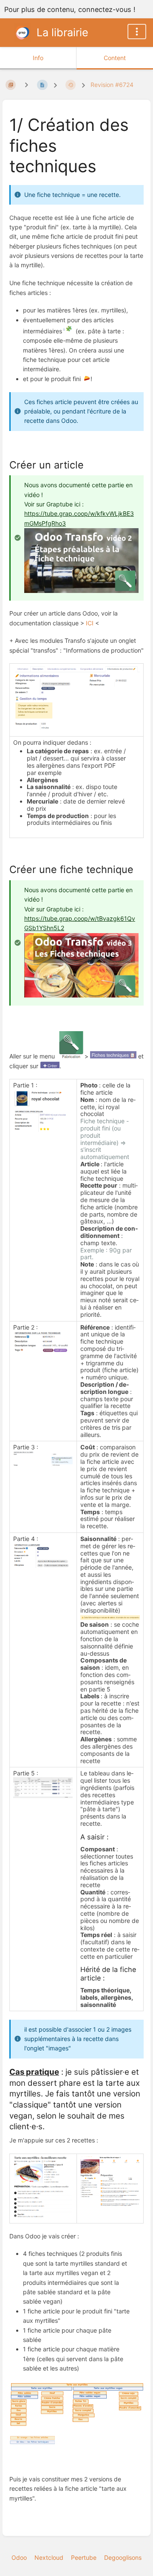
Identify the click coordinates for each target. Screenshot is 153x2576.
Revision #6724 (112, 85)
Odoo (19, 2557)
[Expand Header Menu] (137, 32)
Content (115, 58)
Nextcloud (49, 2557)
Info (38, 58)
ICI (90, 623)
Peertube (84, 2557)
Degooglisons (123, 2557)
